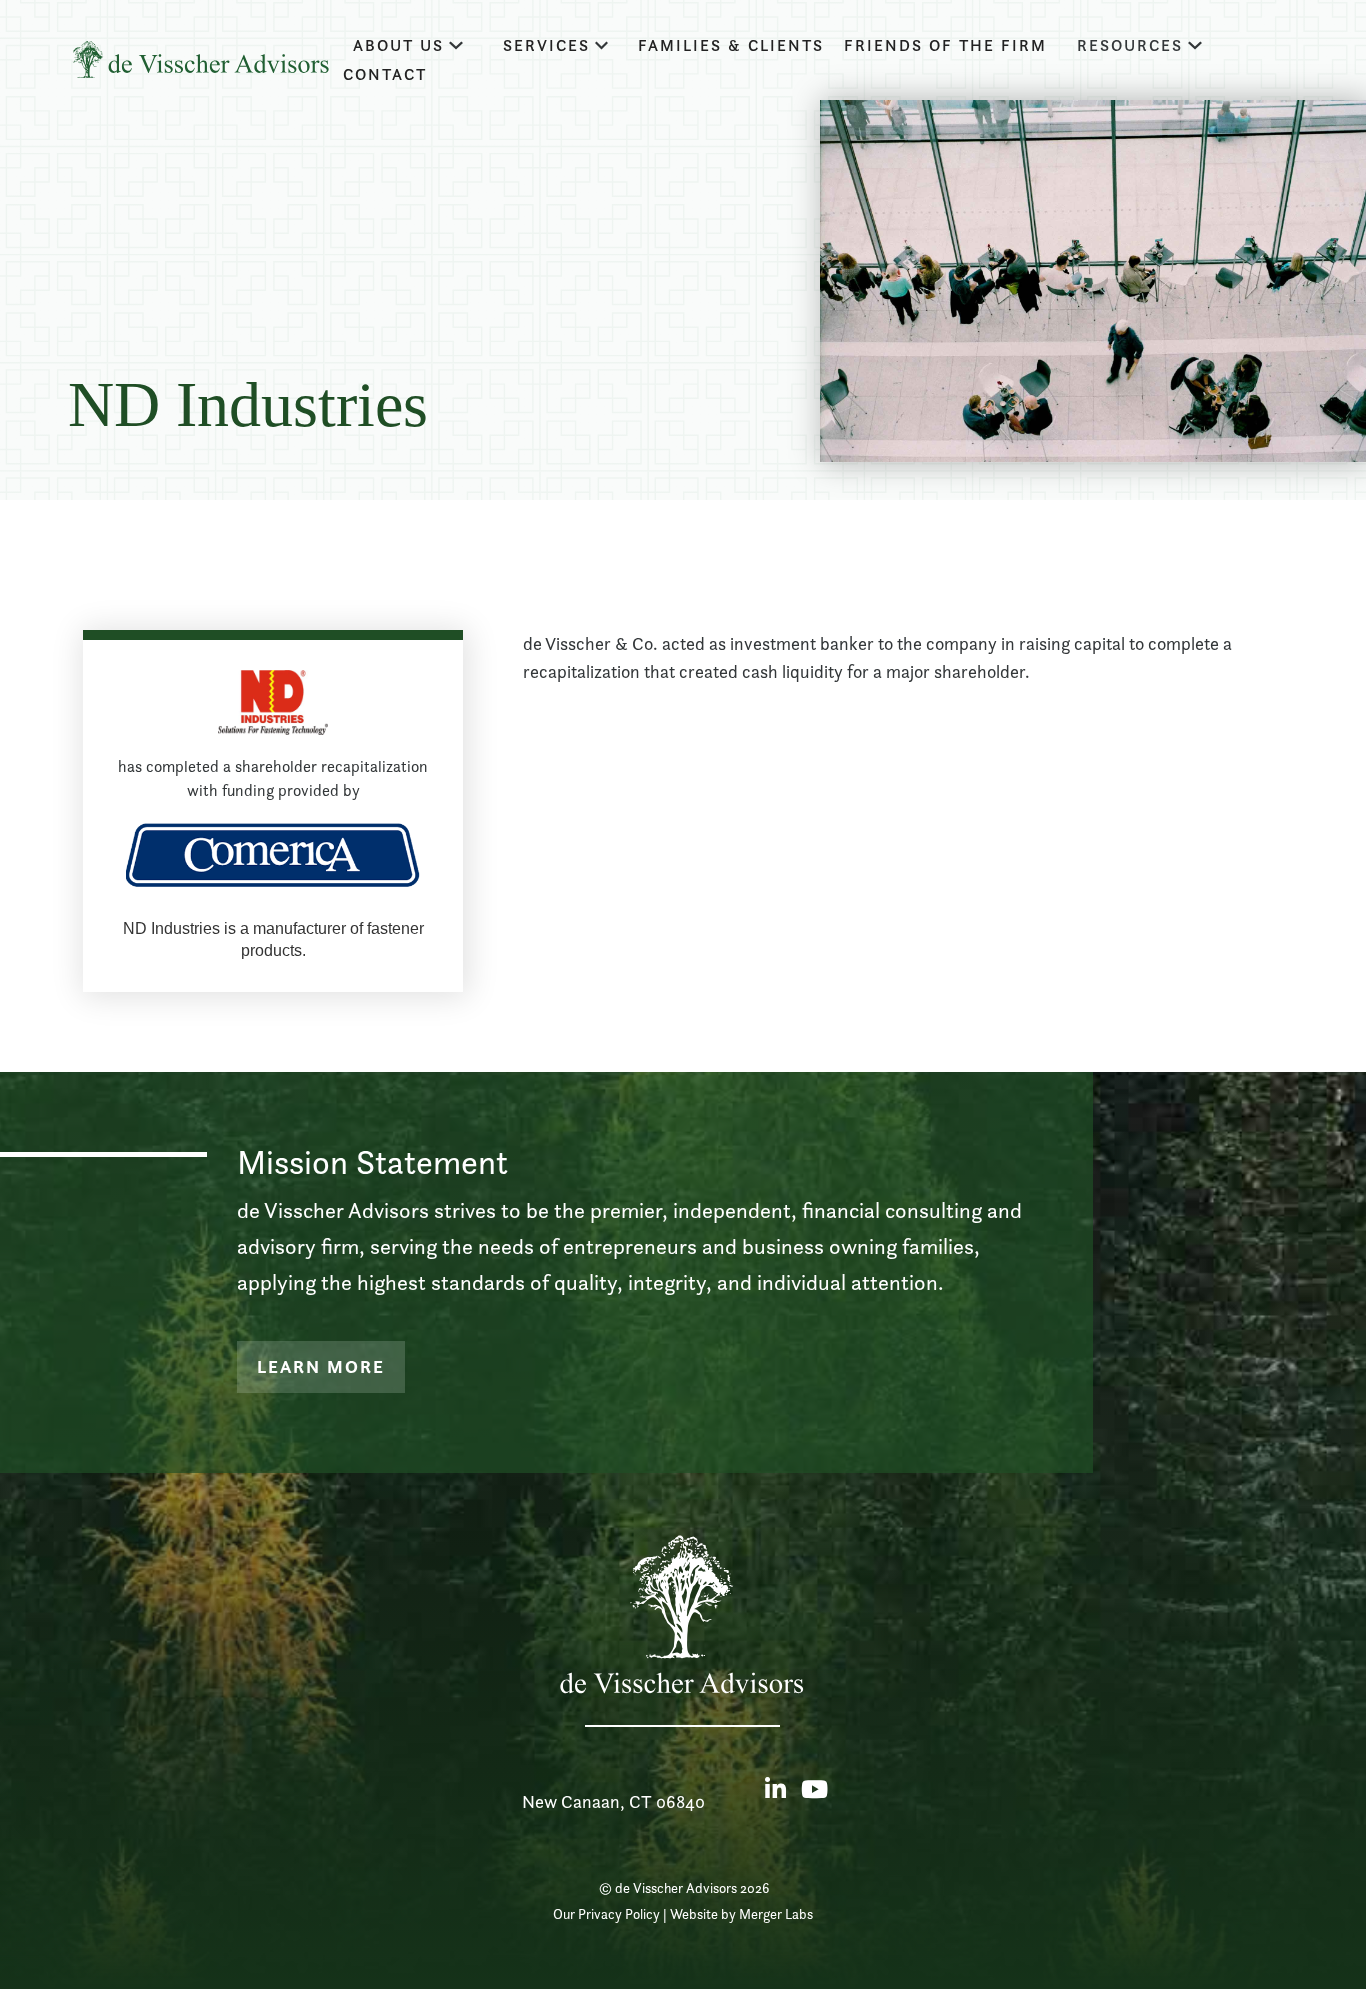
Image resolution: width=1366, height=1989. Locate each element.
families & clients (731, 45)
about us (398, 45)
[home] (200, 60)
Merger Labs (776, 1914)
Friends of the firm (945, 45)
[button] (408, 45)
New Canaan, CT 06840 (613, 1801)
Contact (385, 74)
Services (546, 45)
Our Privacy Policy (606, 1914)
